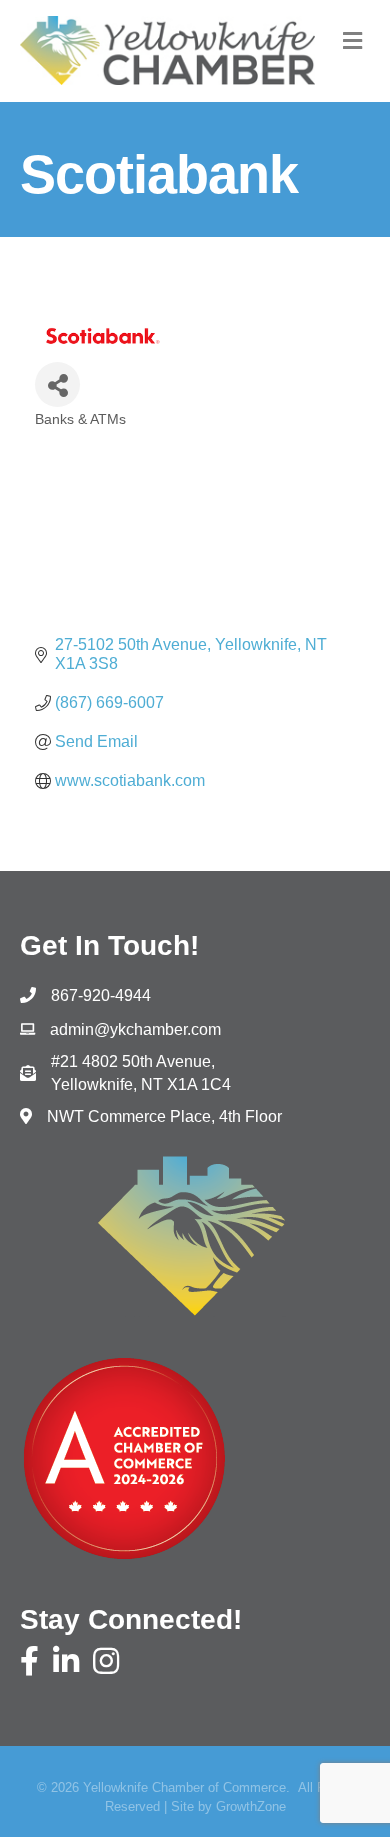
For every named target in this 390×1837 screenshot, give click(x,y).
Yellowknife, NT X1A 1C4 (141, 1073)
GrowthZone (251, 1806)
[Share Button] (57, 384)
